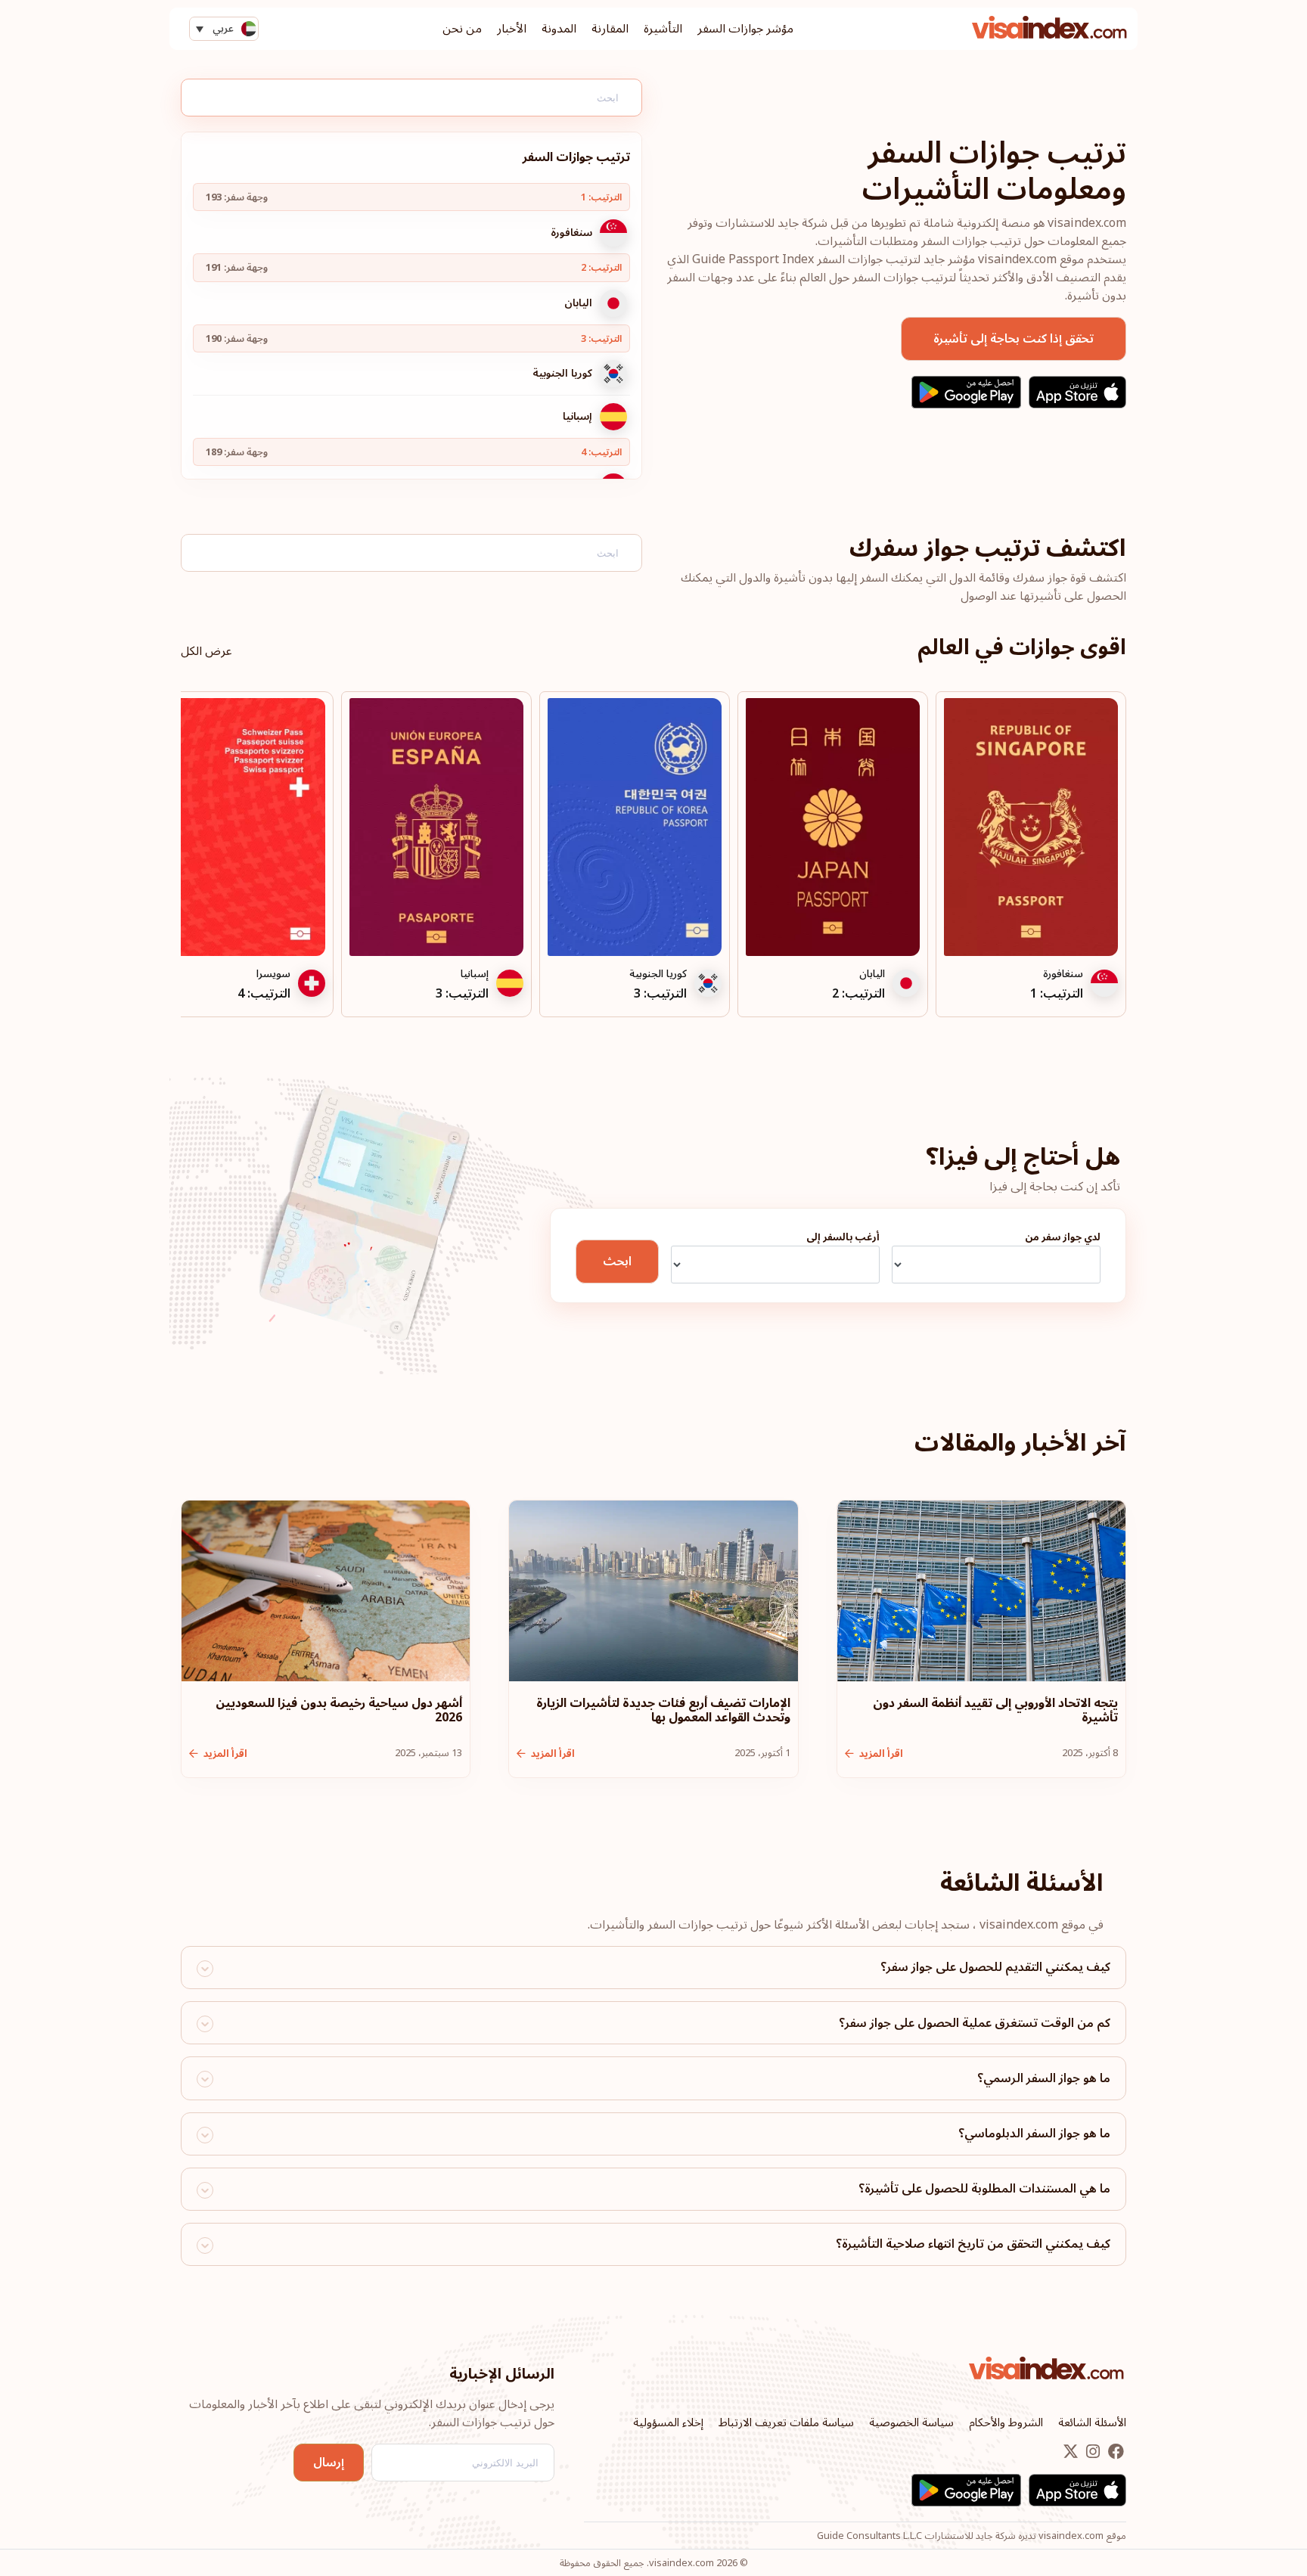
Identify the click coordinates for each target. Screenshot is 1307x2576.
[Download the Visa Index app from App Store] (1077, 392)
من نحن (462, 29)
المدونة (559, 29)
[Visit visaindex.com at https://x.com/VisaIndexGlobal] (1071, 2453)
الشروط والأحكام (1006, 2422)
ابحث (617, 1262)
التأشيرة (663, 29)
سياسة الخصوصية (911, 2422)
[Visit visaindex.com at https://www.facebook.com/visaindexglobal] (1115, 2453)
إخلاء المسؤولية (668, 2422)
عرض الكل (206, 651)
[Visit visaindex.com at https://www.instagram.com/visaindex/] (1091, 2453)
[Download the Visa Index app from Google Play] (966, 392)
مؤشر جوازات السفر (745, 29)
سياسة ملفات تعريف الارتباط (786, 2422)
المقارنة (610, 29)
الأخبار (512, 29)
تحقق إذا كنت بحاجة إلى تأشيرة (1014, 339)
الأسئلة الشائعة (1092, 2422)
